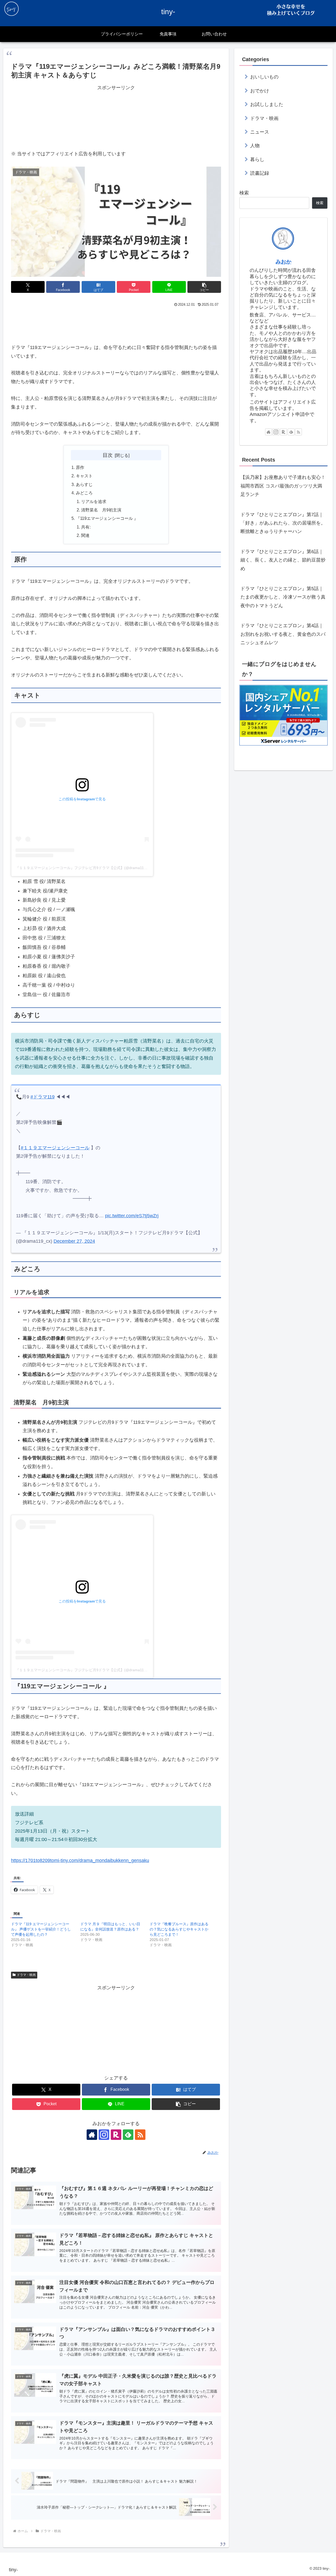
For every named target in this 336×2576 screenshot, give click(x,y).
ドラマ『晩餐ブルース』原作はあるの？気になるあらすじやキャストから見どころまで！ (179, 1929)
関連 (85, 535)
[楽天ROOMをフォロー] (116, 2135)
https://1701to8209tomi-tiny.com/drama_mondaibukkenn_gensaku (80, 1860)
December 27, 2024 (74, 1241)
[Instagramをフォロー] (104, 2135)
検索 (244, 193)
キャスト (84, 476)
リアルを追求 (94, 501)
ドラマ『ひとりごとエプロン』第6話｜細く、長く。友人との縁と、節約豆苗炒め (283, 560)
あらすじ (84, 484)
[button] (204, 287)
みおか (283, 262)
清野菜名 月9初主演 (101, 510)
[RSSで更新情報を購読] (140, 2135)
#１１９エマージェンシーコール (55, 1148)
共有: (86, 527)
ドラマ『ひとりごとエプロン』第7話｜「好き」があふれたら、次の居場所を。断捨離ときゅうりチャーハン (283, 523)
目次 (108, 455)
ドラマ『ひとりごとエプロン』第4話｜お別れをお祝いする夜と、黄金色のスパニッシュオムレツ (283, 634)
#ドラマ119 (43, 1097)
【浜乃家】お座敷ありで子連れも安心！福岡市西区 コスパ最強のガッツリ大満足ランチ (283, 486)
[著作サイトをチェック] (92, 2135)
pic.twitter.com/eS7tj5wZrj (132, 1216)
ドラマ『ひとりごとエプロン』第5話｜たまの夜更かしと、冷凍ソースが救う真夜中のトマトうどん (283, 597)
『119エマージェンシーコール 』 (107, 518)
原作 (80, 467)
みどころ (84, 493)
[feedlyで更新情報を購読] (128, 2135)
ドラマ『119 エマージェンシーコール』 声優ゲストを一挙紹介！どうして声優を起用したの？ (41, 1929)
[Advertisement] (116, 117)
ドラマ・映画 (26, 1975)
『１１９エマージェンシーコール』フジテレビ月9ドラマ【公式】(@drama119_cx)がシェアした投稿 (99, 868)
